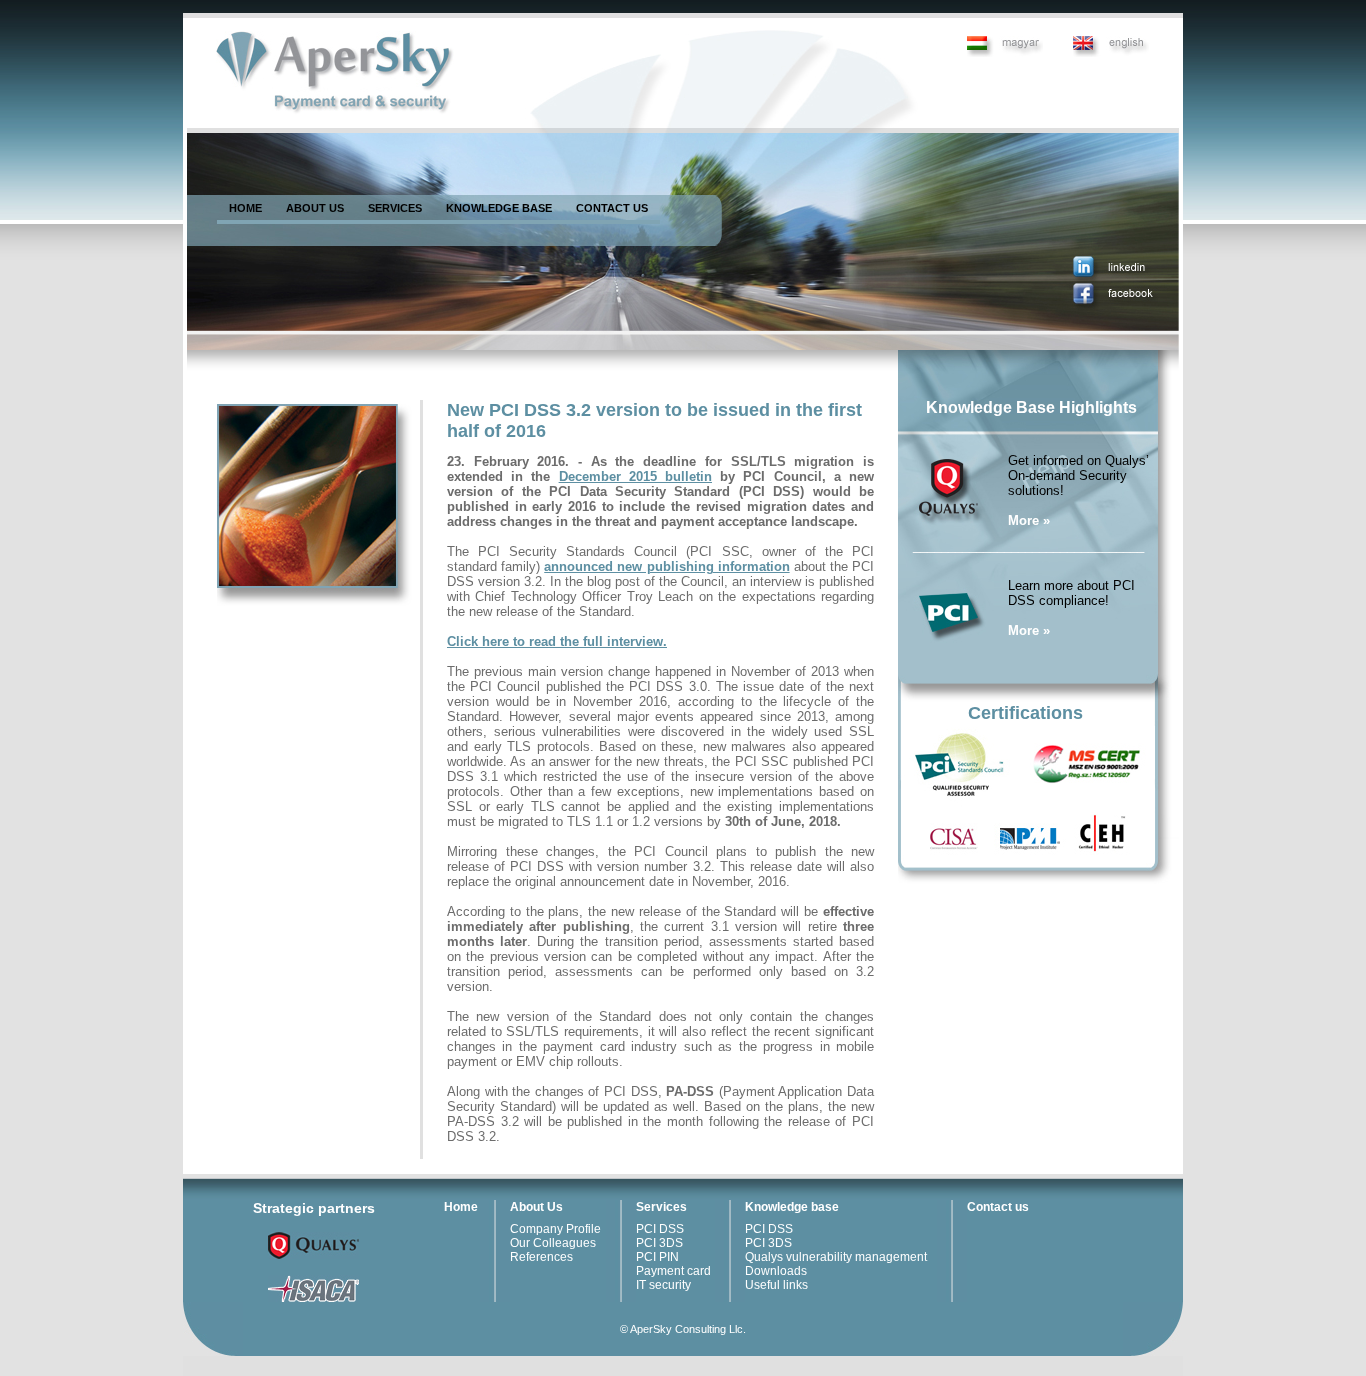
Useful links (776, 1285)
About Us (536, 1207)
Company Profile (555, 1229)
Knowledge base (792, 1207)
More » (1029, 520)
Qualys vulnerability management (836, 1257)
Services (661, 1207)
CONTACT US (612, 208)
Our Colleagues (553, 1243)
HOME (245, 208)
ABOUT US (315, 208)
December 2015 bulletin (635, 476)
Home (461, 1207)
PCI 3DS (659, 1243)
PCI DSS (660, 1229)
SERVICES (395, 208)
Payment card (673, 1271)
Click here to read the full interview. (557, 641)
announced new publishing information (666, 566)
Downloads (776, 1271)
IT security (663, 1285)
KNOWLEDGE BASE (499, 208)
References (541, 1257)
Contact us (998, 1207)
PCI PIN (657, 1257)
